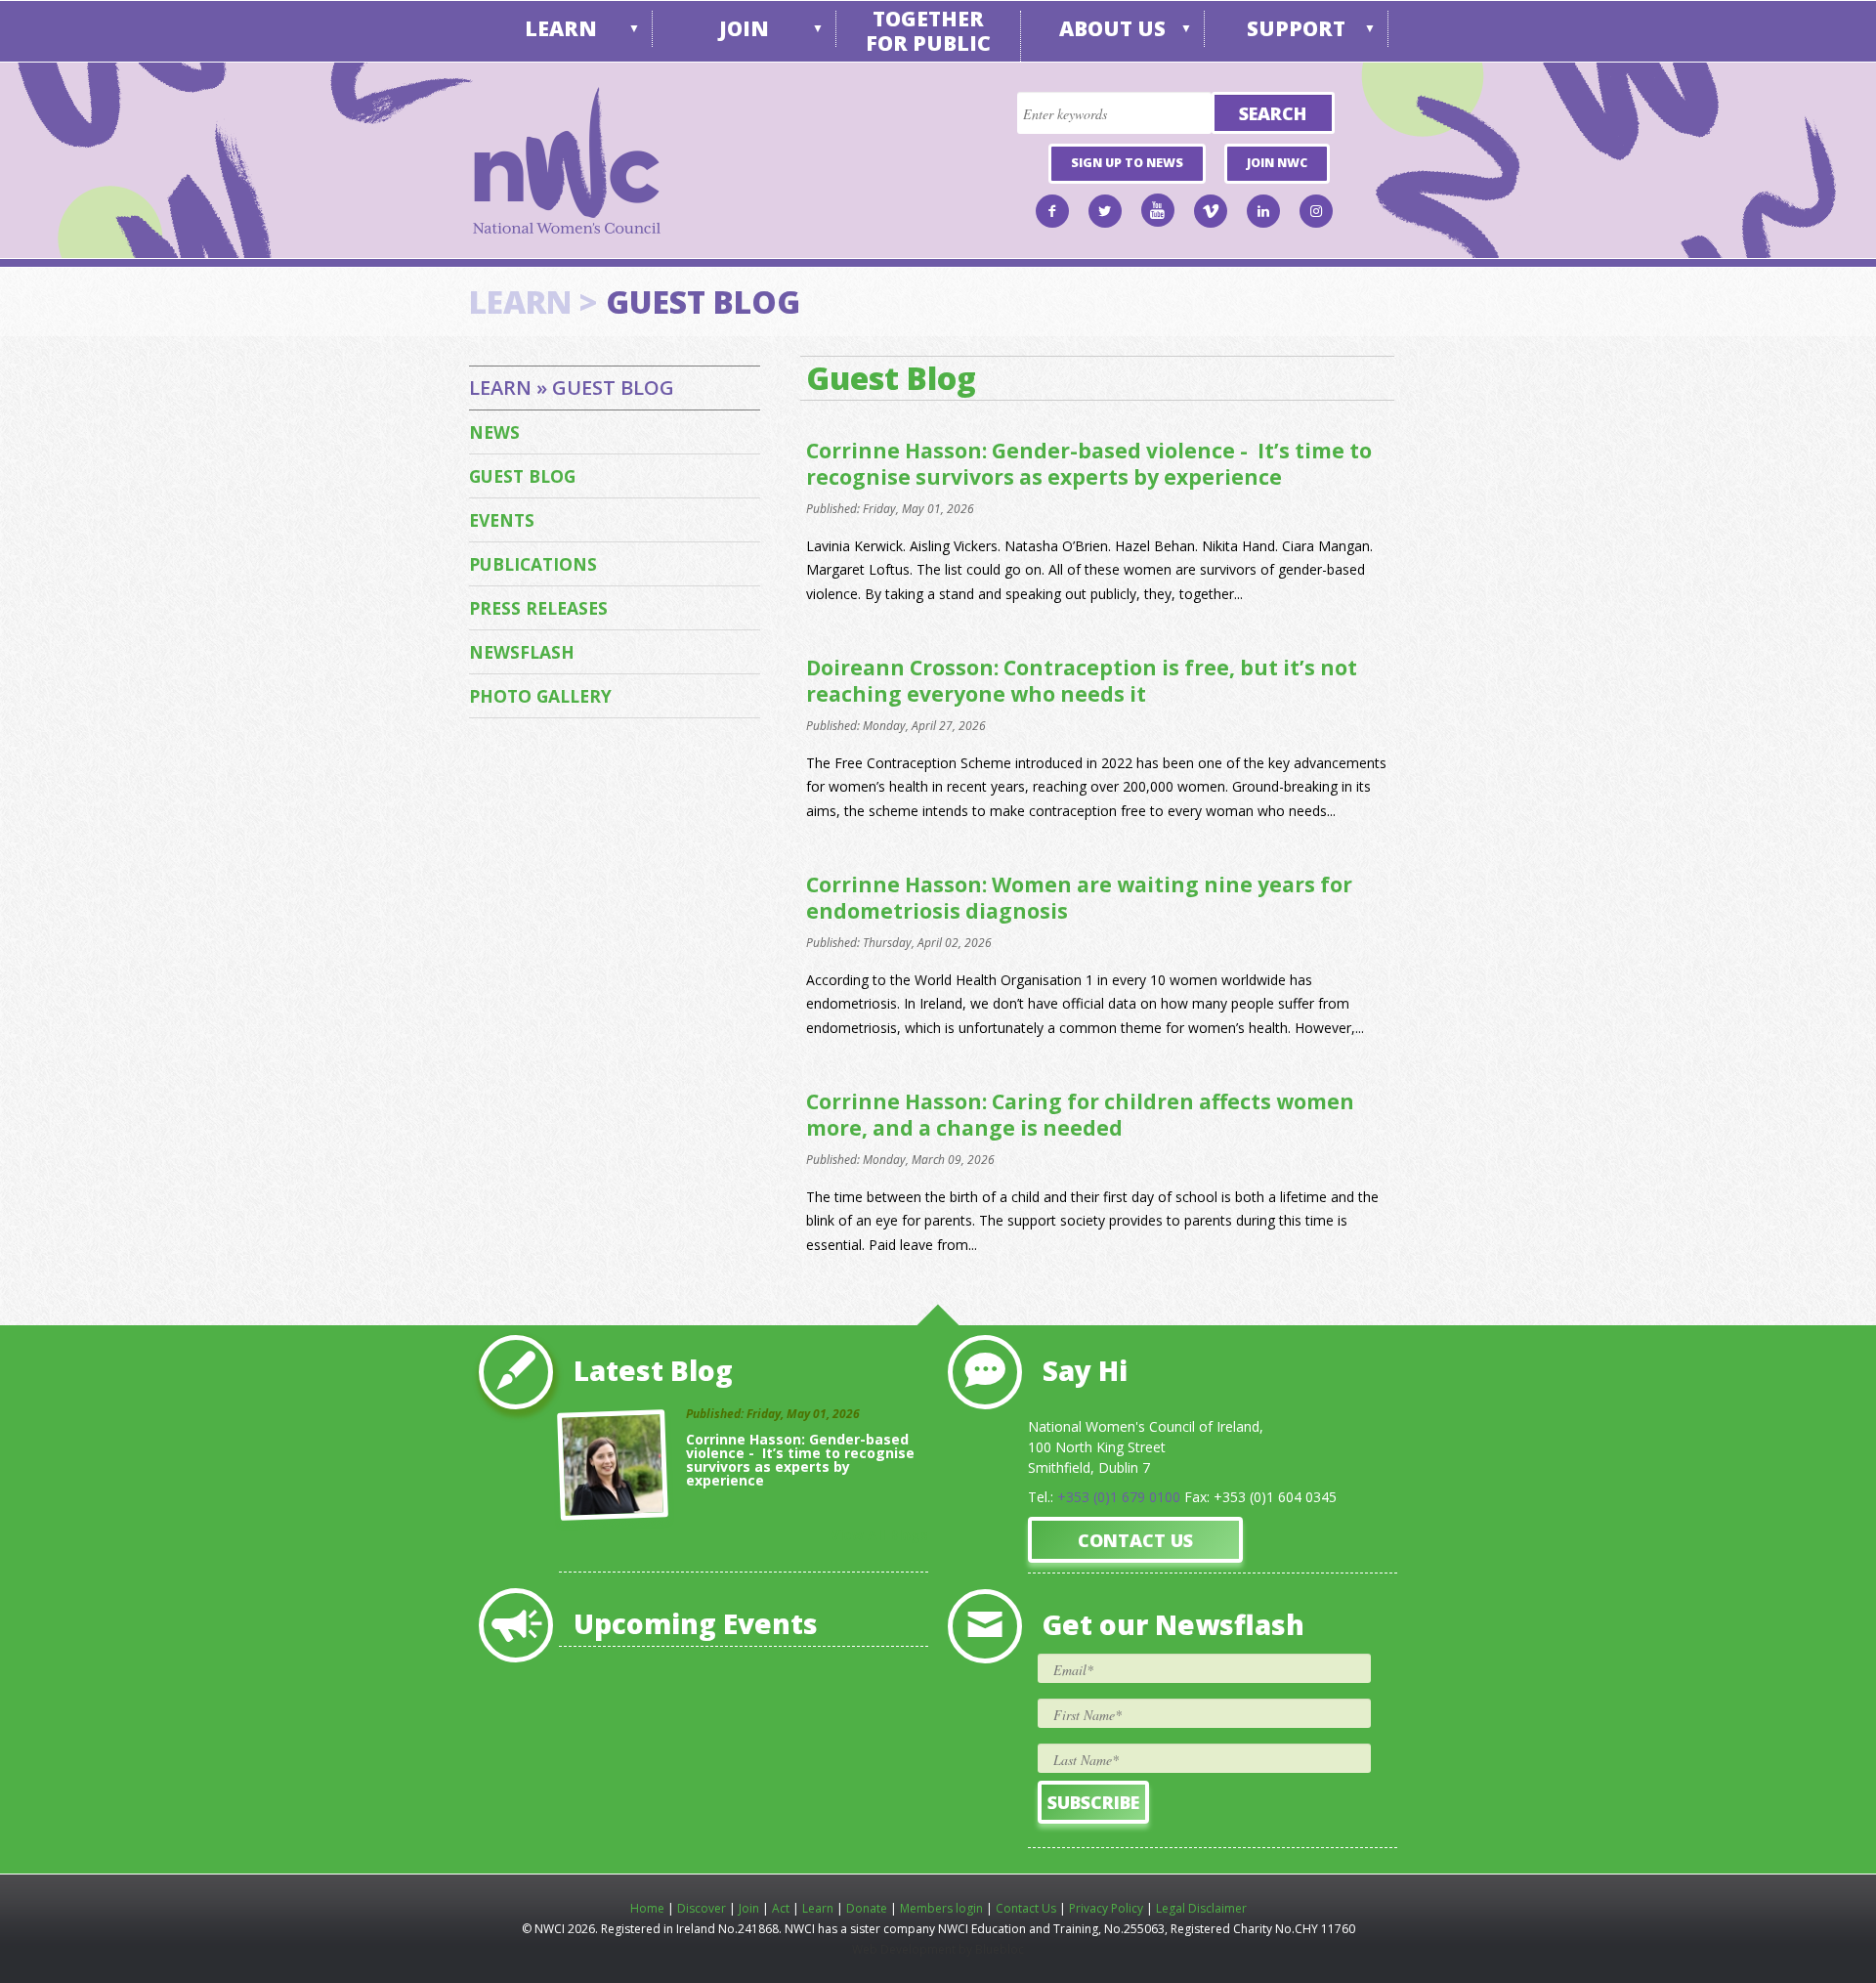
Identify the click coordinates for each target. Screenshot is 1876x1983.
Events (502, 520)
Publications (533, 564)
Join (744, 28)
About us (1112, 28)
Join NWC (1277, 163)
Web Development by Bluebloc (938, 1949)
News (494, 432)
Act (781, 1908)
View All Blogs (879, 1535)
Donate (867, 1908)
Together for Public (928, 31)
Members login (941, 1908)
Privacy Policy (1106, 1908)
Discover (702, 1908)
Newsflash (522, 652)
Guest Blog (522, 476)
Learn (561, 28)
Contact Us (1135, 1540)
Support (1296, 28)
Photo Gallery (540, 696)
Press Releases (538, 608)
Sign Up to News (1127, 163)
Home (647, 1908)
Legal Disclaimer (1201, 1908)
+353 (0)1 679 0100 (1119, 1497)
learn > (533, 302)
